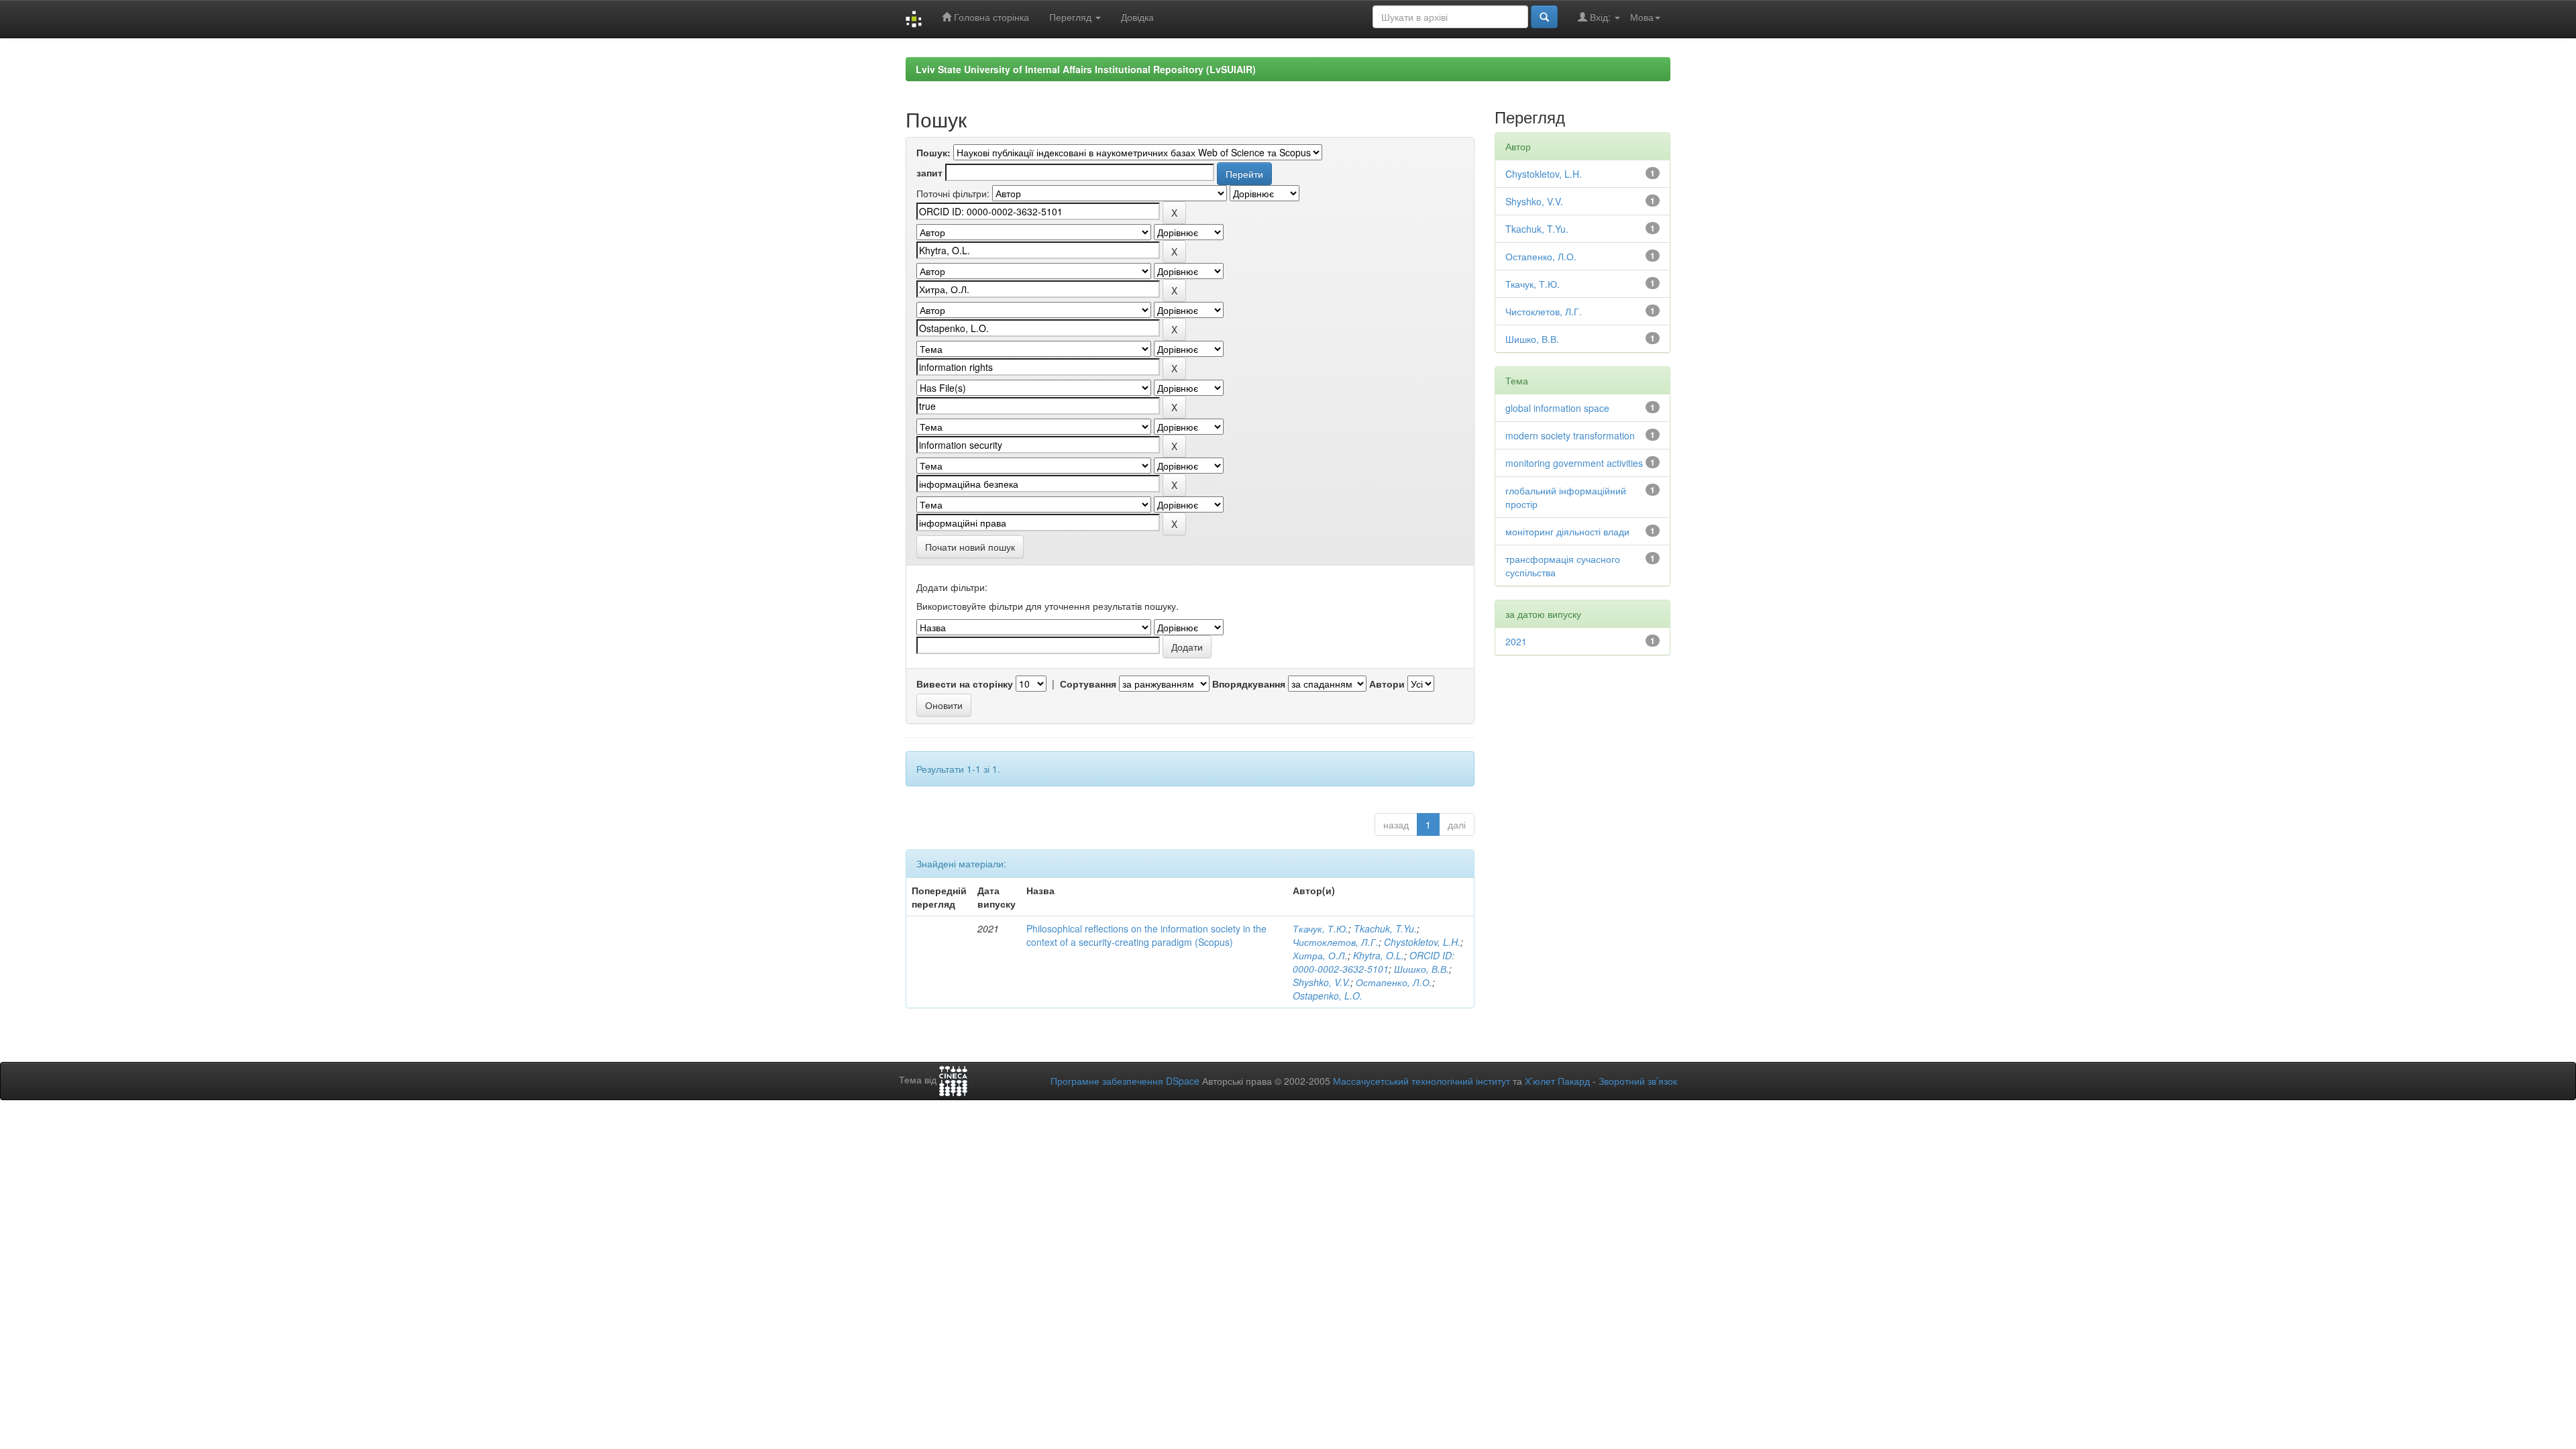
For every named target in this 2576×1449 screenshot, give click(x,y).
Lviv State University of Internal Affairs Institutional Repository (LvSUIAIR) (1086, 69)
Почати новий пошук (970, 547)
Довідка (1137, 17)
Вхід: (1600, 17)
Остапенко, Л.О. (1394, 982)
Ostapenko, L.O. (1328, 996)
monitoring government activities (1574, 463)
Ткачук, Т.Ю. (1321, 928)
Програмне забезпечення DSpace (1125, 1081)
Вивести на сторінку (965, 684)
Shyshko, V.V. (1322, 982)
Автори (1387, 684)
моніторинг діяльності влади (1567, 531)
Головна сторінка (990, 17)
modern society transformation (1570, 435)
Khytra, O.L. (1379, 955)
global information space (1557, 408)
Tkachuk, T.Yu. (1385, 928)
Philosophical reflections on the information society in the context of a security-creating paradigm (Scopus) (1146, 935)
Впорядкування (1249, 684)
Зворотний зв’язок (1638, 1081)
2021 (1516, 641)
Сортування (1088, 684)
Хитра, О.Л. (1320, 955)
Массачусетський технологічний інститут (1421, 1081)
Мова (1642, 17)
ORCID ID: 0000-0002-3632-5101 (1374, 962)
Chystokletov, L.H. (1422, 942)
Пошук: (933, 152)
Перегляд (1072, 17)
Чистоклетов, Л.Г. (1336, 942)
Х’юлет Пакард (1557, 1081)
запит (929, 172)
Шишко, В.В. (1421, 969)
